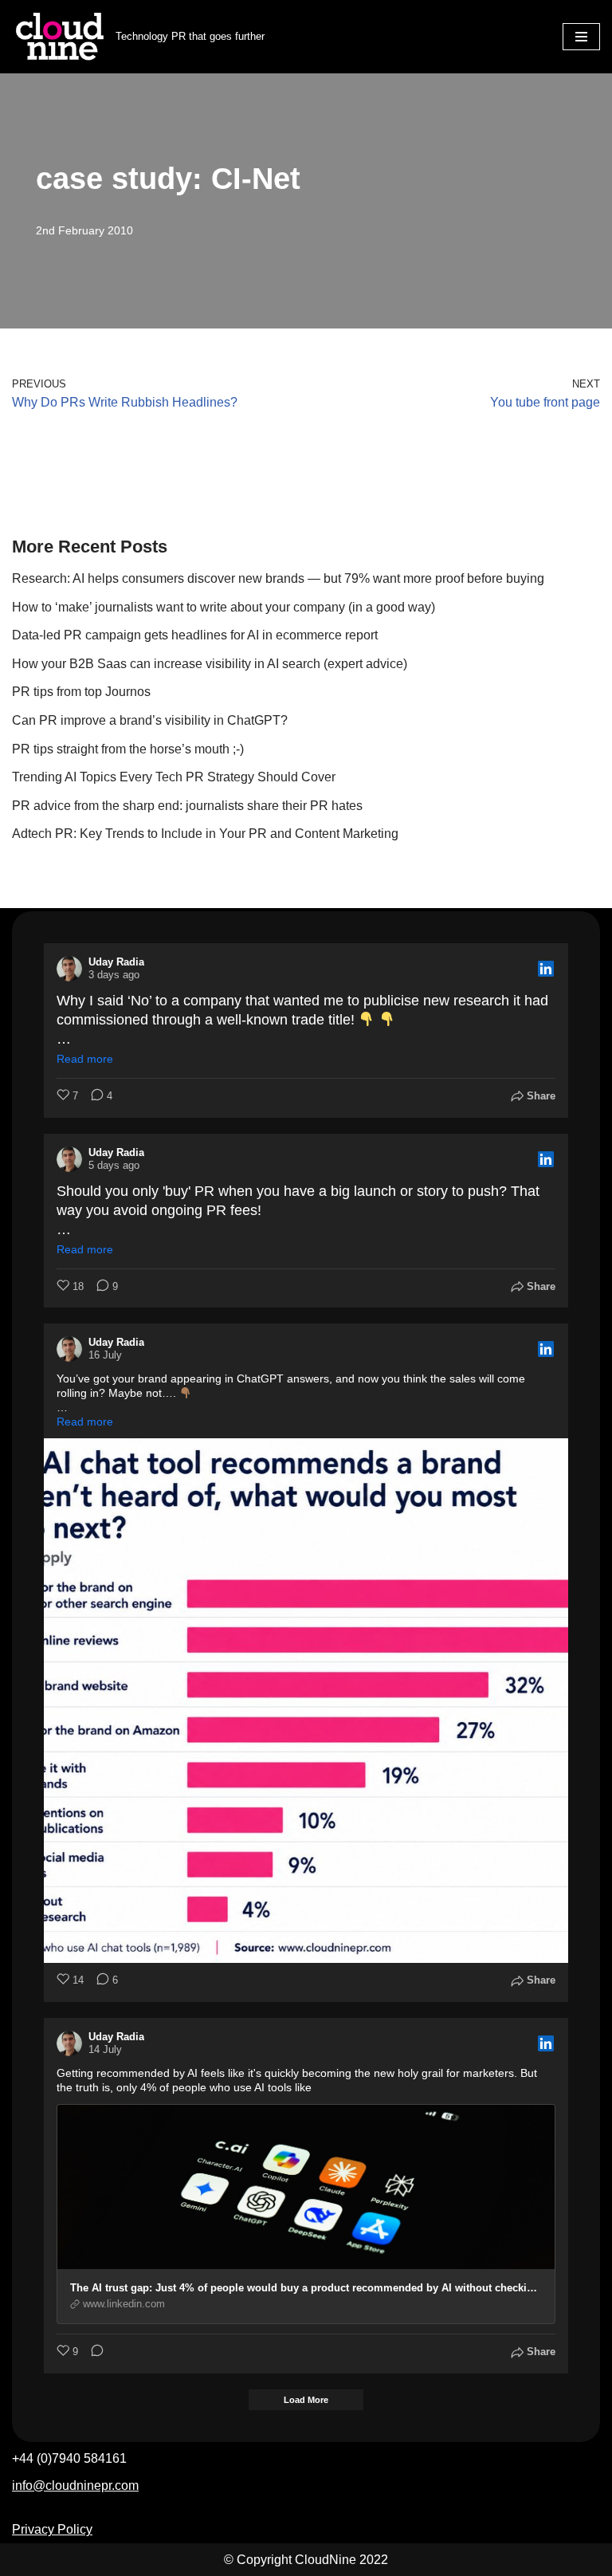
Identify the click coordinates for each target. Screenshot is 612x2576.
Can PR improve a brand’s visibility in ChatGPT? (150, 720)
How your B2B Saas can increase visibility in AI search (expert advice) (211, 664)
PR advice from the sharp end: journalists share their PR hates (187, 806)
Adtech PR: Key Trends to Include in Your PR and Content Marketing (205, 834)
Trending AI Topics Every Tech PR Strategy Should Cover (174, 777)
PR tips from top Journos (81, 692)
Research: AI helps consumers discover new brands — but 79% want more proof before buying (278, 578)
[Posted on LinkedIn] (546, 969)
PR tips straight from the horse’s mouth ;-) (128, 749)
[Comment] (92, 2352)
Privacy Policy (52, 2529)
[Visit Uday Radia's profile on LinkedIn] (69, 969)
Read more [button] (85, 1059)
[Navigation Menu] (581, 37)
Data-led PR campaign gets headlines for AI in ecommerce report (195, 635)
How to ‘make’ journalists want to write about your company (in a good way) (224, 607)
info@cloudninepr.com (75, 2486)
